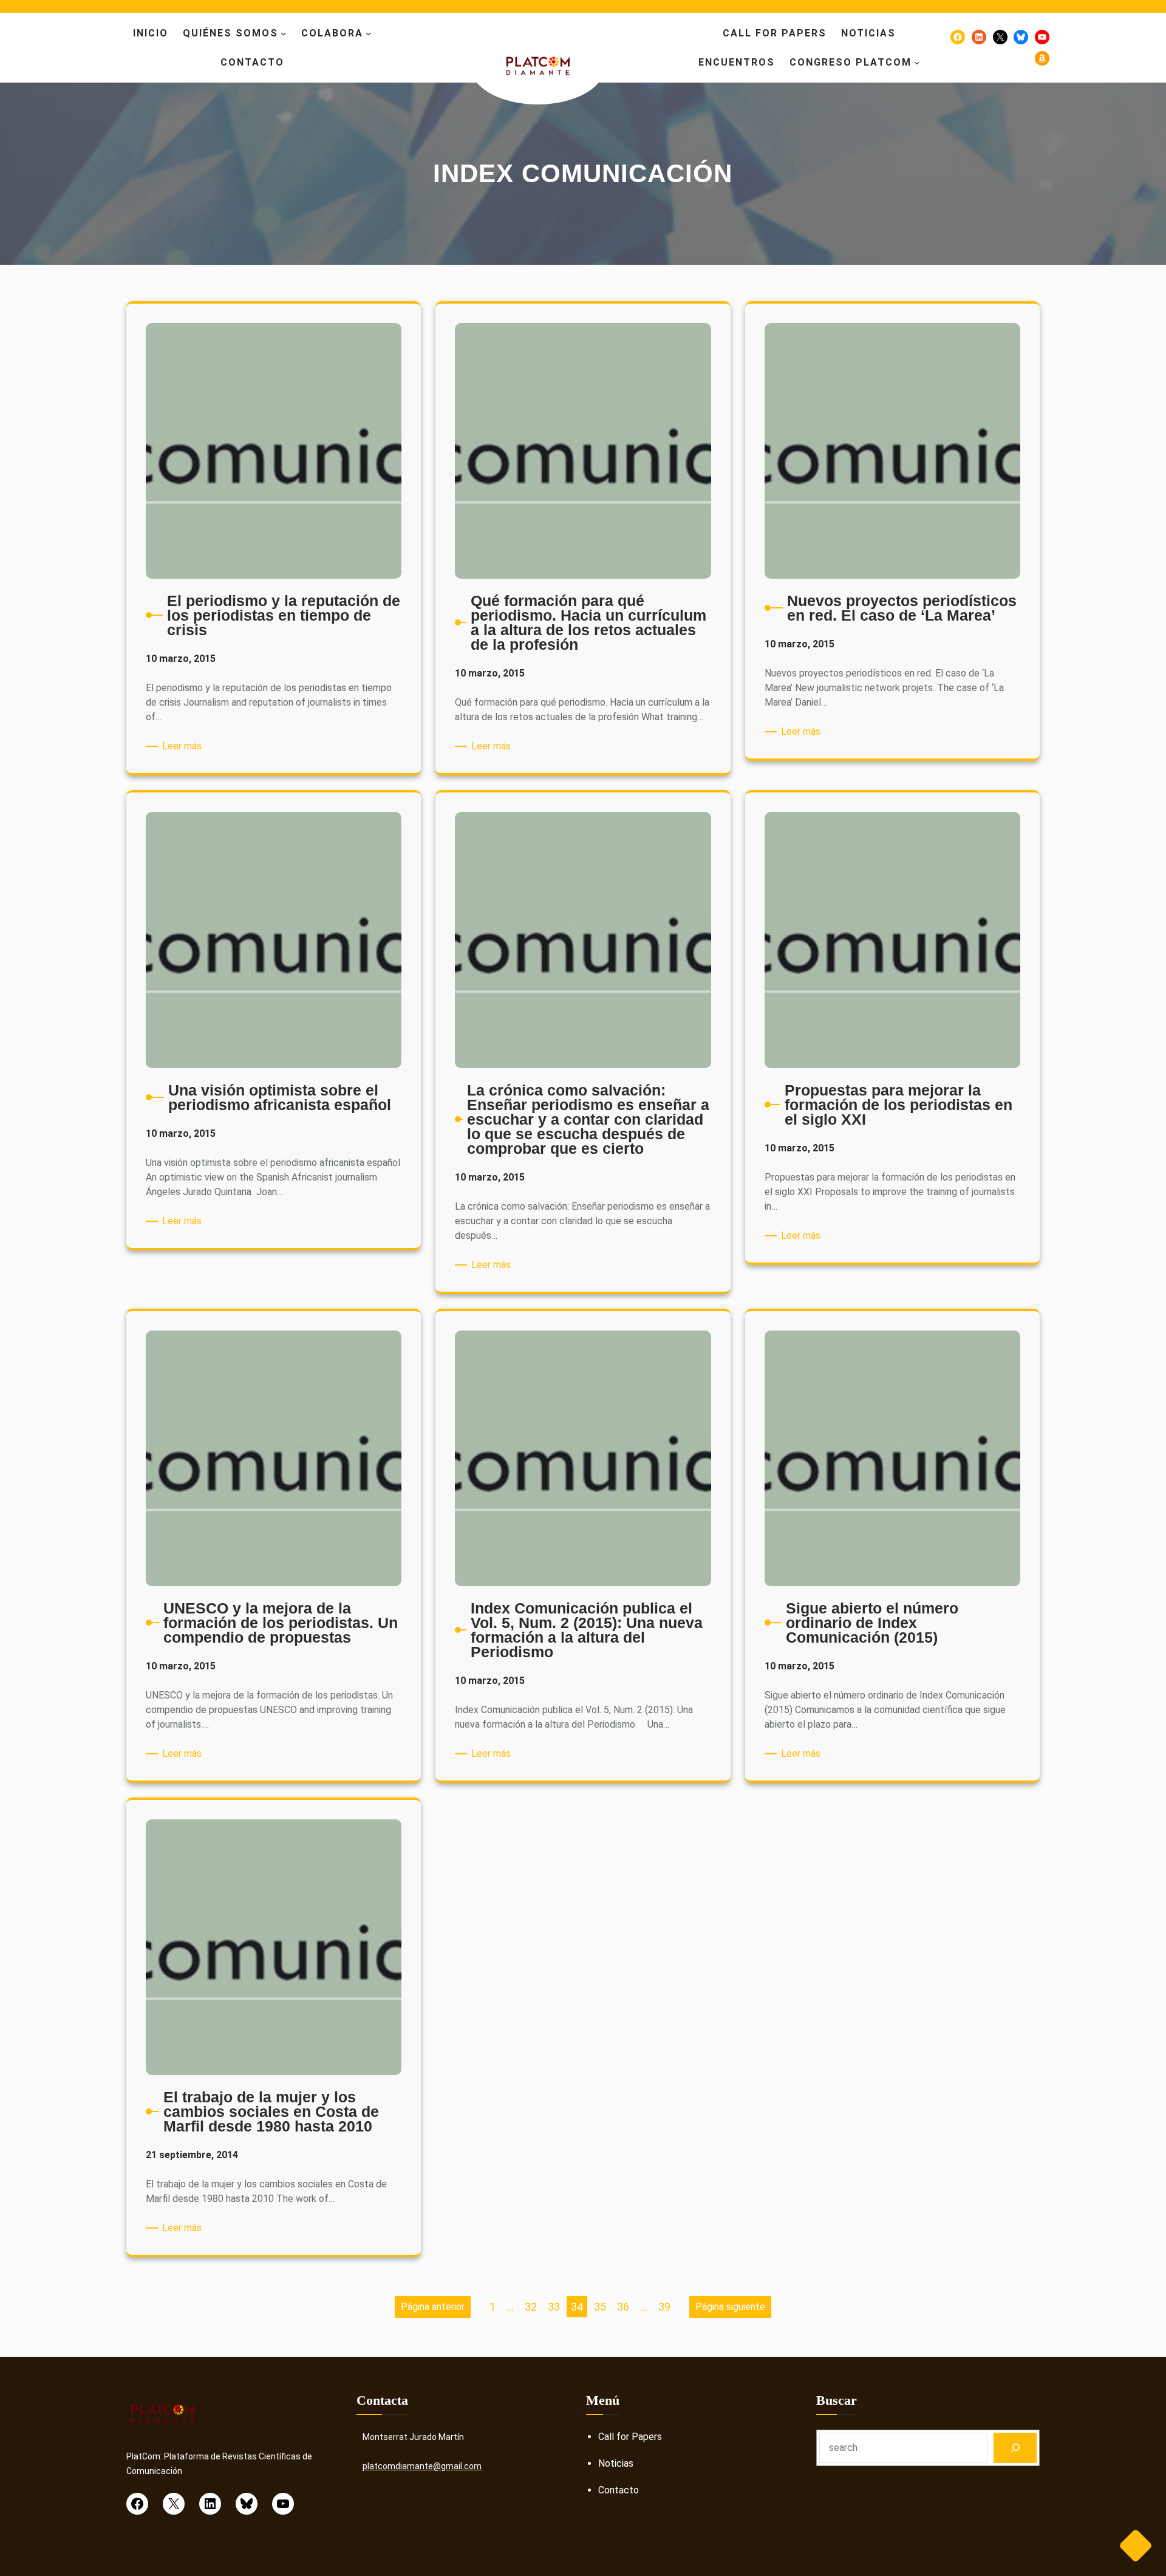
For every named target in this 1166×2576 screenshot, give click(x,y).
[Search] (1015, 2448)
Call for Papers (630, 2437)
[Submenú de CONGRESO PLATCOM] (917, 63)
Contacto (619, 2490)
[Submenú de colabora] (369, 33)
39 (664, 2307)
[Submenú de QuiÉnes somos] (284, 33)
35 (600, 2307)
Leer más (184, 747)
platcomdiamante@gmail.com (422, 2466)
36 (623, 2307)
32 (531, 2307)
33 (554, 2307)
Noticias (616, 2463)
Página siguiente (730, 2307)
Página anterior (433, 2307)
